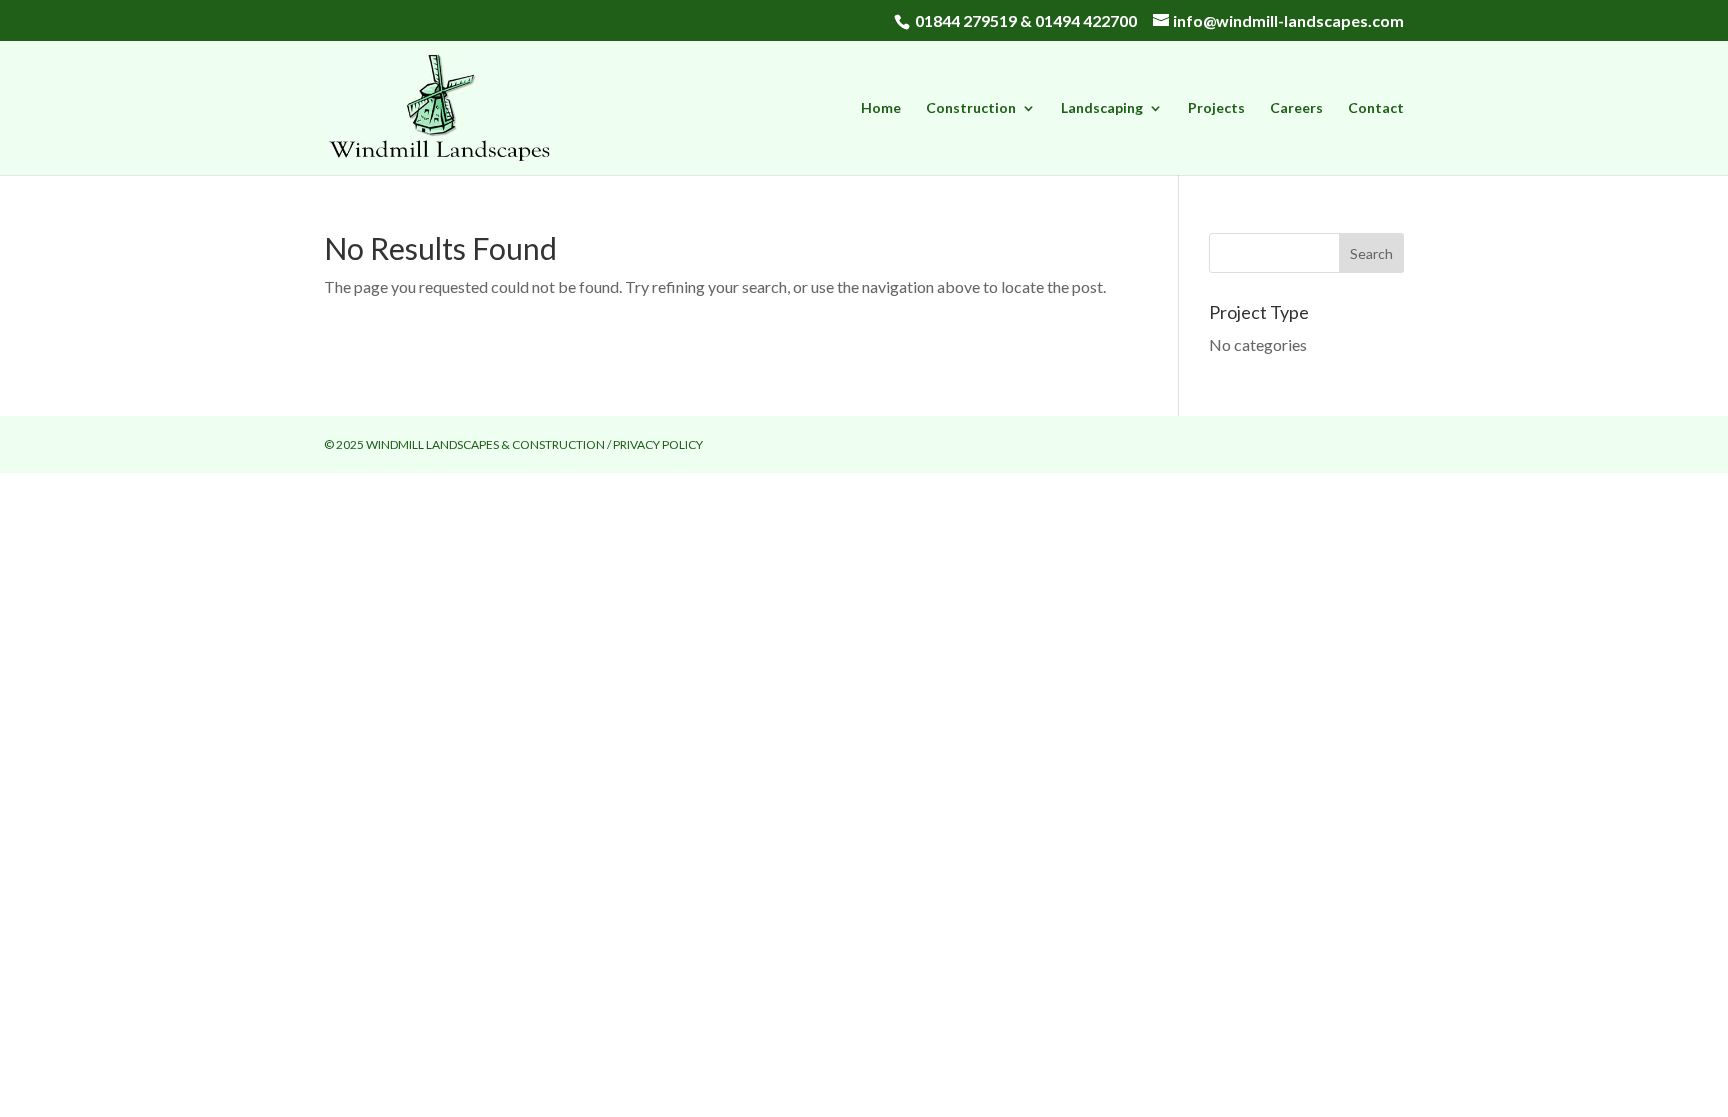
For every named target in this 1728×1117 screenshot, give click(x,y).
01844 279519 (966, 20)
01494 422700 (1086, 20)
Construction (971, 108)
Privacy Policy (658, 444)
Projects (1216, 108)
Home (881, 108)
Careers (1296, 108)
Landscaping (1102, 108)
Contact (1376, 108)
